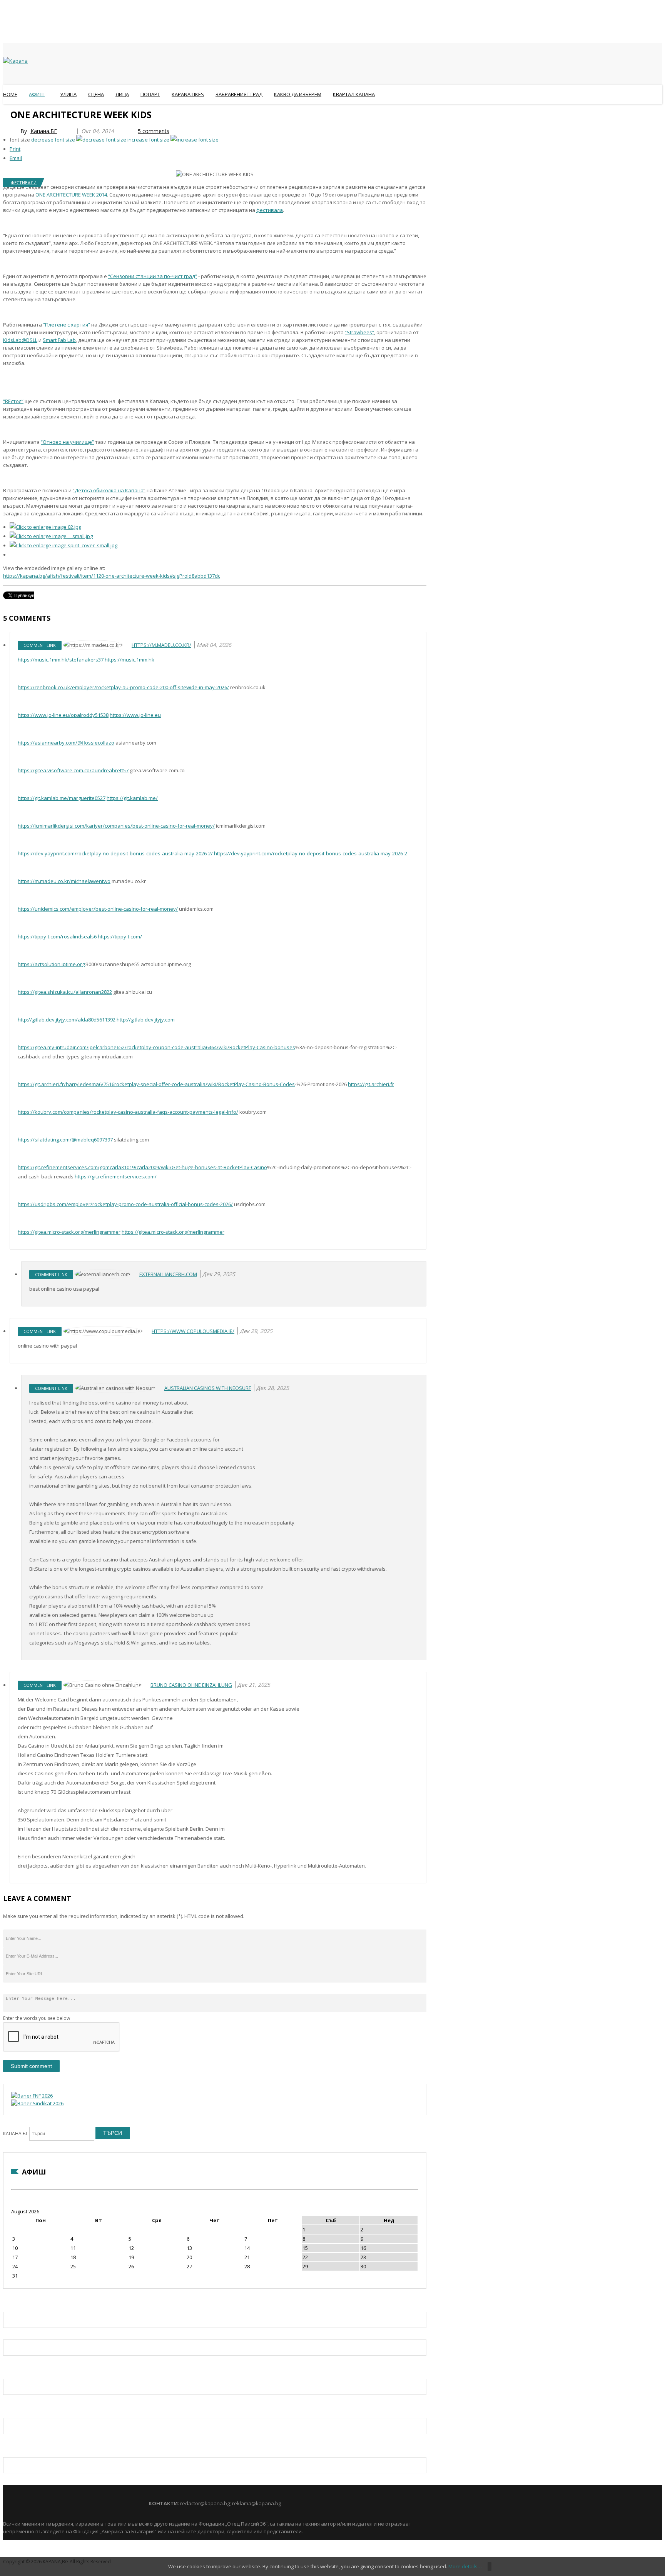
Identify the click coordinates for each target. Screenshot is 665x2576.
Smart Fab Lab (59, 340)
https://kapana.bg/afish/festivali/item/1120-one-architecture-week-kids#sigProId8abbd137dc (112, 576)
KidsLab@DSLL (20, 340)
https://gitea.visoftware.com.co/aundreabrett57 (73, 770)
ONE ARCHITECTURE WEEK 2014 (71, 195)
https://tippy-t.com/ (120, 936)
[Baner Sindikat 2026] (37, 2103)
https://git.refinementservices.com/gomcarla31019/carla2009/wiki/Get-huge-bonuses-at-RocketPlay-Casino (142, 1167)
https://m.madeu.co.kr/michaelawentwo (64, 881)
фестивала (270, 210)
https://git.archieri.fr (371, 1084)
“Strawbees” (359, 332)
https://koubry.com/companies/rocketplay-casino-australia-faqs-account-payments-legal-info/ (128, 1112)
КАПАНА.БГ (16, 2134)
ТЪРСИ (113, 2133)
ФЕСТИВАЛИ (24, 182)
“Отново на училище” (67, 442)
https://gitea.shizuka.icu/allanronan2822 (65, 992)
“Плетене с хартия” (67, 325)
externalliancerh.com (168, 1274)
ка (114, 490)
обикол (101, 490)
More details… (465, 2566)
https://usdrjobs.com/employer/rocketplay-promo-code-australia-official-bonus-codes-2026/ (125, 1204)
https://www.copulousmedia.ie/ (193, 1331)
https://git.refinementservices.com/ (116, 1176)
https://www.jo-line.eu (135, 715)
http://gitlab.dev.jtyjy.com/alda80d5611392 (67, 1020)
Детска (83, 490)
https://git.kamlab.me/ (132, 798)
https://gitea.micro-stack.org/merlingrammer (69, 1232)
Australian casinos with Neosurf (208, 1388)
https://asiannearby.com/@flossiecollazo (66, 743)
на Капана (130, 490)
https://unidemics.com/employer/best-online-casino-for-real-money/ (98, 909)
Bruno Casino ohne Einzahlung (191, 1685)
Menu (7, 113)
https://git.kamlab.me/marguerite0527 (62, 798)
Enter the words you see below (37, 2018)
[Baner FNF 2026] (32, 2096)
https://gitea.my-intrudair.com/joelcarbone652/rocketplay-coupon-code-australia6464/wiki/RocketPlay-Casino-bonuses (156, 1047)
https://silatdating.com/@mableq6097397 (65, 1140)
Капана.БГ (44, 131)
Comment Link (40, 645)
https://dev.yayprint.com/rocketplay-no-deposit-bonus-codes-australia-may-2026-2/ (115, 853)
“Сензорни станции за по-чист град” (153, 276)
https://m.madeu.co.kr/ (161, 645)
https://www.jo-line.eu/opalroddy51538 (63, 715)
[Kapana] (15, 61)
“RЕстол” (13, 401)
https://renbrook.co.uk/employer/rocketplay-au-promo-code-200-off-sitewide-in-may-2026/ (123, 687)
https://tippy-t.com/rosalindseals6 (57, 936)
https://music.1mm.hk (129, 660)
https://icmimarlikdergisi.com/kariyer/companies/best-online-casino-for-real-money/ (116, 826)
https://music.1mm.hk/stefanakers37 (61, 660)
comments (154, 131)
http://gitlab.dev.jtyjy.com (146, 1020)
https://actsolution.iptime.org (51, 964)
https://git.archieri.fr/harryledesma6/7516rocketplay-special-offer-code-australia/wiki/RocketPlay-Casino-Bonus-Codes (156, 1084)
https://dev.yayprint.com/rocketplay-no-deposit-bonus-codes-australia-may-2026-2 (311, 853)
